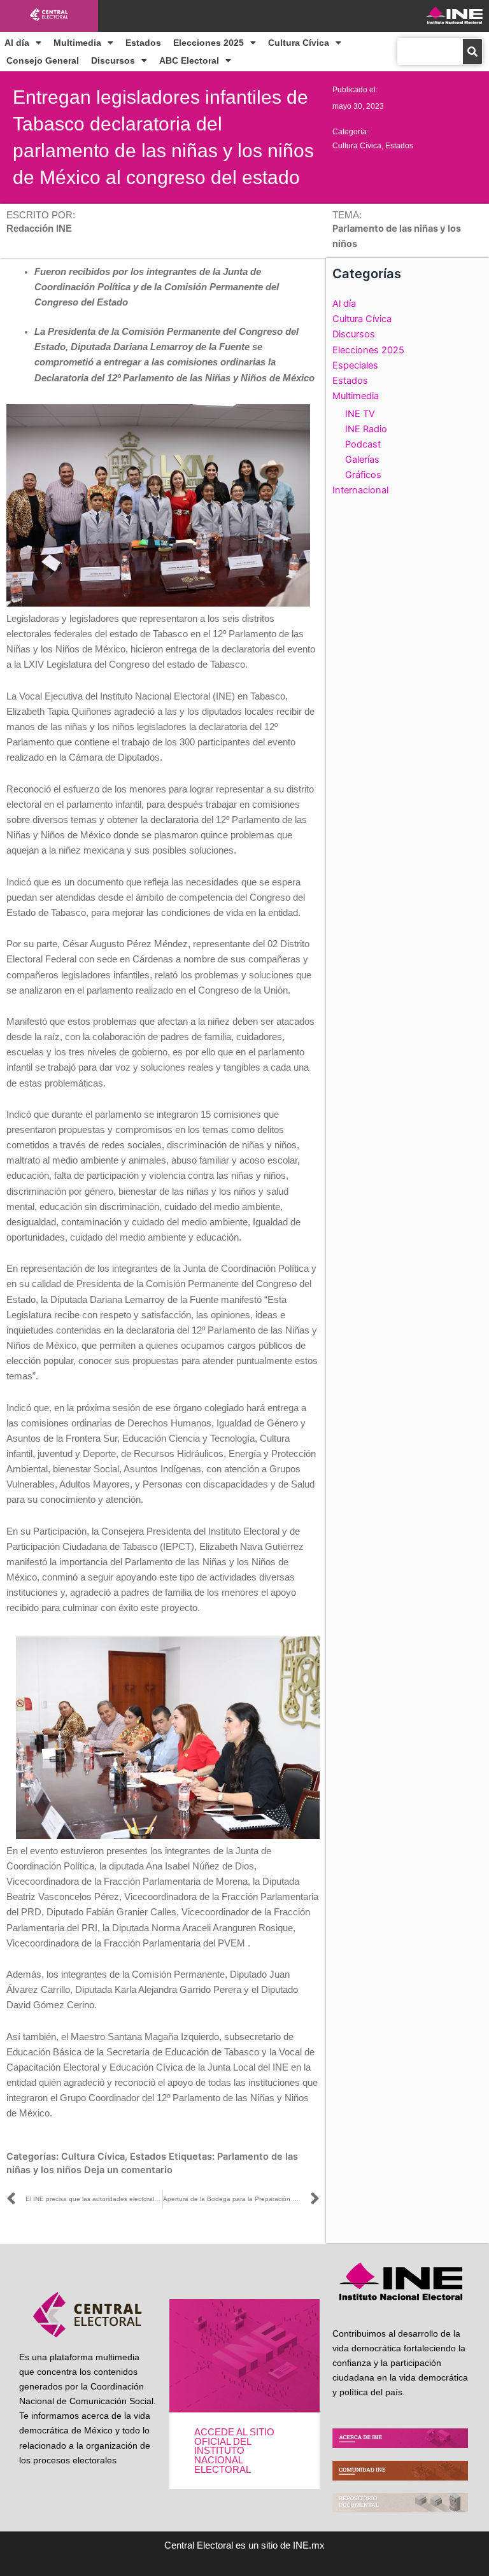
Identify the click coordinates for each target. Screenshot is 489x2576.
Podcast (363, 444)
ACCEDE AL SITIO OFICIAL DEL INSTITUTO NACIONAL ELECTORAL (234, 2451)
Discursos (113, 60)
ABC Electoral (189, 60)
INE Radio (366, 429)
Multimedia (77, 43)
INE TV (360, 414)
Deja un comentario (128, 2170)
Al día (17, 43)
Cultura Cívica (299, 43)
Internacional (360, 490)
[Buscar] (472, 52)
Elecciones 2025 (209, 43)
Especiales (355, 365)
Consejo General (43, 60)
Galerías (362, 460)
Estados (143, 43)
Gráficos (363, 475)
